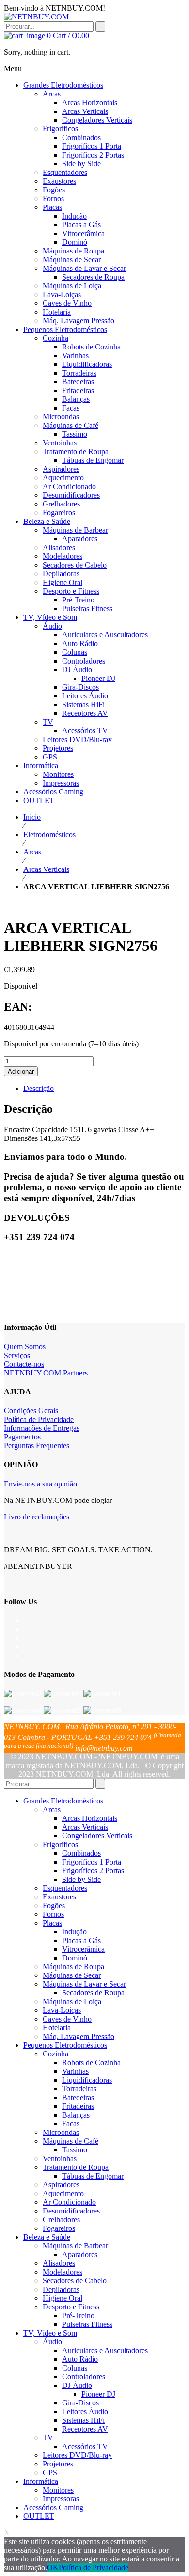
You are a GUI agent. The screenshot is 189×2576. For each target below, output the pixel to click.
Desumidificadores (71, 2211)
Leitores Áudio (85, 2411)
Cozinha (55, 2054)
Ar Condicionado (69, 2202)
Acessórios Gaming (53, 2507)
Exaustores (59, 1897)
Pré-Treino (78, 2315)
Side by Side (81, 1879)
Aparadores (80, 2254)
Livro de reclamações (37, 1517)
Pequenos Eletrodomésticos (65, 2045)
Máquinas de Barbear (75, 2246)
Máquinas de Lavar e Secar (84, 1984)
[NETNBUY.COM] (36, 17)
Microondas (61, 2132)
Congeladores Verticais (97, 1836)
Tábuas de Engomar (93, 2176)
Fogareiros (59, 2228)
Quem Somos (25, 1347)
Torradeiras (79, 2089)
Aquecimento (63, 2193)
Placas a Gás (81, 1940)
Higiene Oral (63, 2298)
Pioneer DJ (98, 2394)
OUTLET (39, 2516)
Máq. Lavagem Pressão (79, 2036)
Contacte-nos (24, 1364)
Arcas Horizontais (90, 1818)
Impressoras (61, 2499)
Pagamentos (22, 1437)
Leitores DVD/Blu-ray (77, 2455)
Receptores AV (85, 2429)
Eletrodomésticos (49, 834)
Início (32, 817)
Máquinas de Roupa (73, 1967)
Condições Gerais (31, 1411)
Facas (71, 2124)
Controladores (84, 2377)
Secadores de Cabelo (75, 2281)
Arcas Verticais (46, 869)
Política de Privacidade (39, 1419)
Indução (74, 1932)
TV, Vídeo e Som (50, 2333)
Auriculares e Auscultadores (105, 2350)
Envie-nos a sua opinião (40, 1484)
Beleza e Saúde (47, 2237)
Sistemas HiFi (83, 2420)
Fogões (54, 1905)
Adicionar (21, 1071)
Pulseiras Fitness (87, 2324)
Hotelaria (57, 2028)
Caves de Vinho (67, 2019)
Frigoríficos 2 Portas (93, 1871)
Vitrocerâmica (83, 1949)
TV (48, 2438)
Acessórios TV (85, 2446)
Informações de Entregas (42, 1428)
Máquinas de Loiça (72, 2001)
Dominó (75, 1958)
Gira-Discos (80, 2403)
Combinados (81, 1853)
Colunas (75, 2368)
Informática (41, 2481)
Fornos (53, 1914)
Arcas (32, 852)
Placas (52, 1923)
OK (53, 2568)
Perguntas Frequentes (37, 1446)
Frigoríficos (60, 1844)
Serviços (17, 1355)
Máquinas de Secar (72, 1975)
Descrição (39, 1088)
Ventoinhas (60, 2158)
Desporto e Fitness (71, 2307)
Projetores (58, 2464)
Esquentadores (65, 1888)
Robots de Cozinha (91, 2062)
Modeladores (63, 2272)
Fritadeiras (78, 2106)
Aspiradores (61, 2185)
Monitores (58, 2490)
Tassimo (75, 2150)
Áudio (52, 2342)
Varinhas (75, 2071)
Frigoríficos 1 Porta (92, 1862)
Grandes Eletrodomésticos (63, 1801)
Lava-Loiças (62, 2010)
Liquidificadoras (87, 2080)
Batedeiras (78, 2097)
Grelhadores (61, 2220)
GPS (50, 2473)
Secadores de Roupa (93, 1993)
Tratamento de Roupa (76, 2167)
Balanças (76, 2115)
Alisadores (59, 2263)
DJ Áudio (77, 2385)
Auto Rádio (80, 2359)
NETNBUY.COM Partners (46, 1373)
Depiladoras (61, 2289)
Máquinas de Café (71, 2141)
